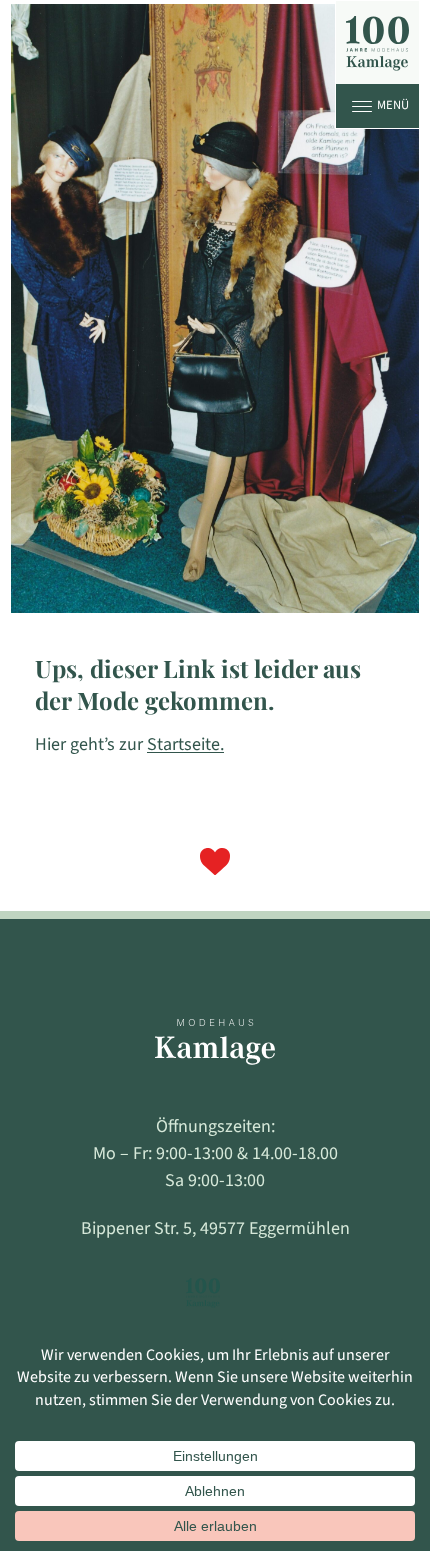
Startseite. (185, 744)
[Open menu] (362, 106)
